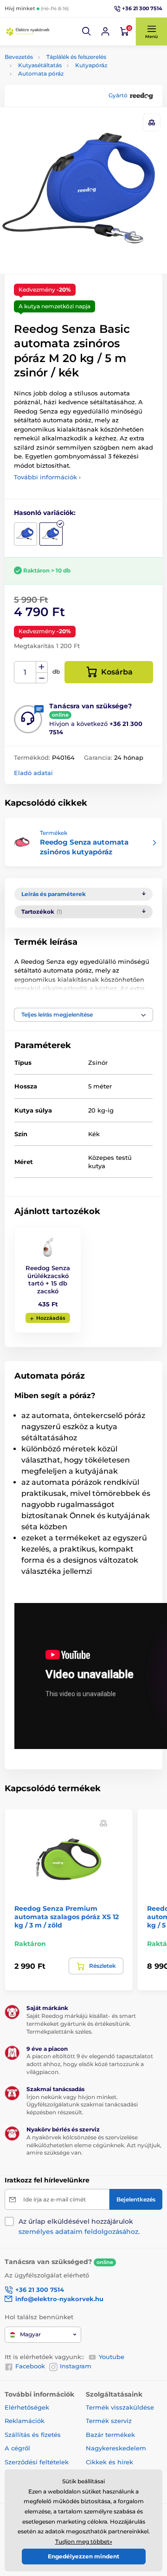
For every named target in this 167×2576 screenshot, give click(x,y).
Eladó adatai (33, 773)
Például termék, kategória (66, 98)
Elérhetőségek (27, 2407)
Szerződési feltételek (37, 2462)
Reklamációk (25, 2421)
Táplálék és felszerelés (76, 57)
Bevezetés (19, 57)
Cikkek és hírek (109, 2462)
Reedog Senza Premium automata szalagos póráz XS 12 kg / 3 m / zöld (67, 1917)
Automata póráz (41, 73)
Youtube (112, 2357)
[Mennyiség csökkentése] (42, 678)
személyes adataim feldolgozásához (78, 2232)
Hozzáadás (51, 1318)
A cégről (17, 2448)
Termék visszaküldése (120, 2407)
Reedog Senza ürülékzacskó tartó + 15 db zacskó (48, 1280)
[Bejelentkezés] (105, 32)
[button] (87, 32)
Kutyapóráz (91, 65)
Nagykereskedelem (116, 2448)
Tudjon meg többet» (84, 2541)
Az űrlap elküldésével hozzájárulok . (79, 2226)
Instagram (76, 2366)
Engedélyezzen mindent (83, 2556)
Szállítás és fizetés (33, 2435)
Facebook (30, 2366)
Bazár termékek (110, 2435)
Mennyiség (25, 672)
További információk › (47, 477)
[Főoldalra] (28, 32)
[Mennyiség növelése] (42, 667)
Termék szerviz (109, 2421)
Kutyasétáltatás (40, 65)
